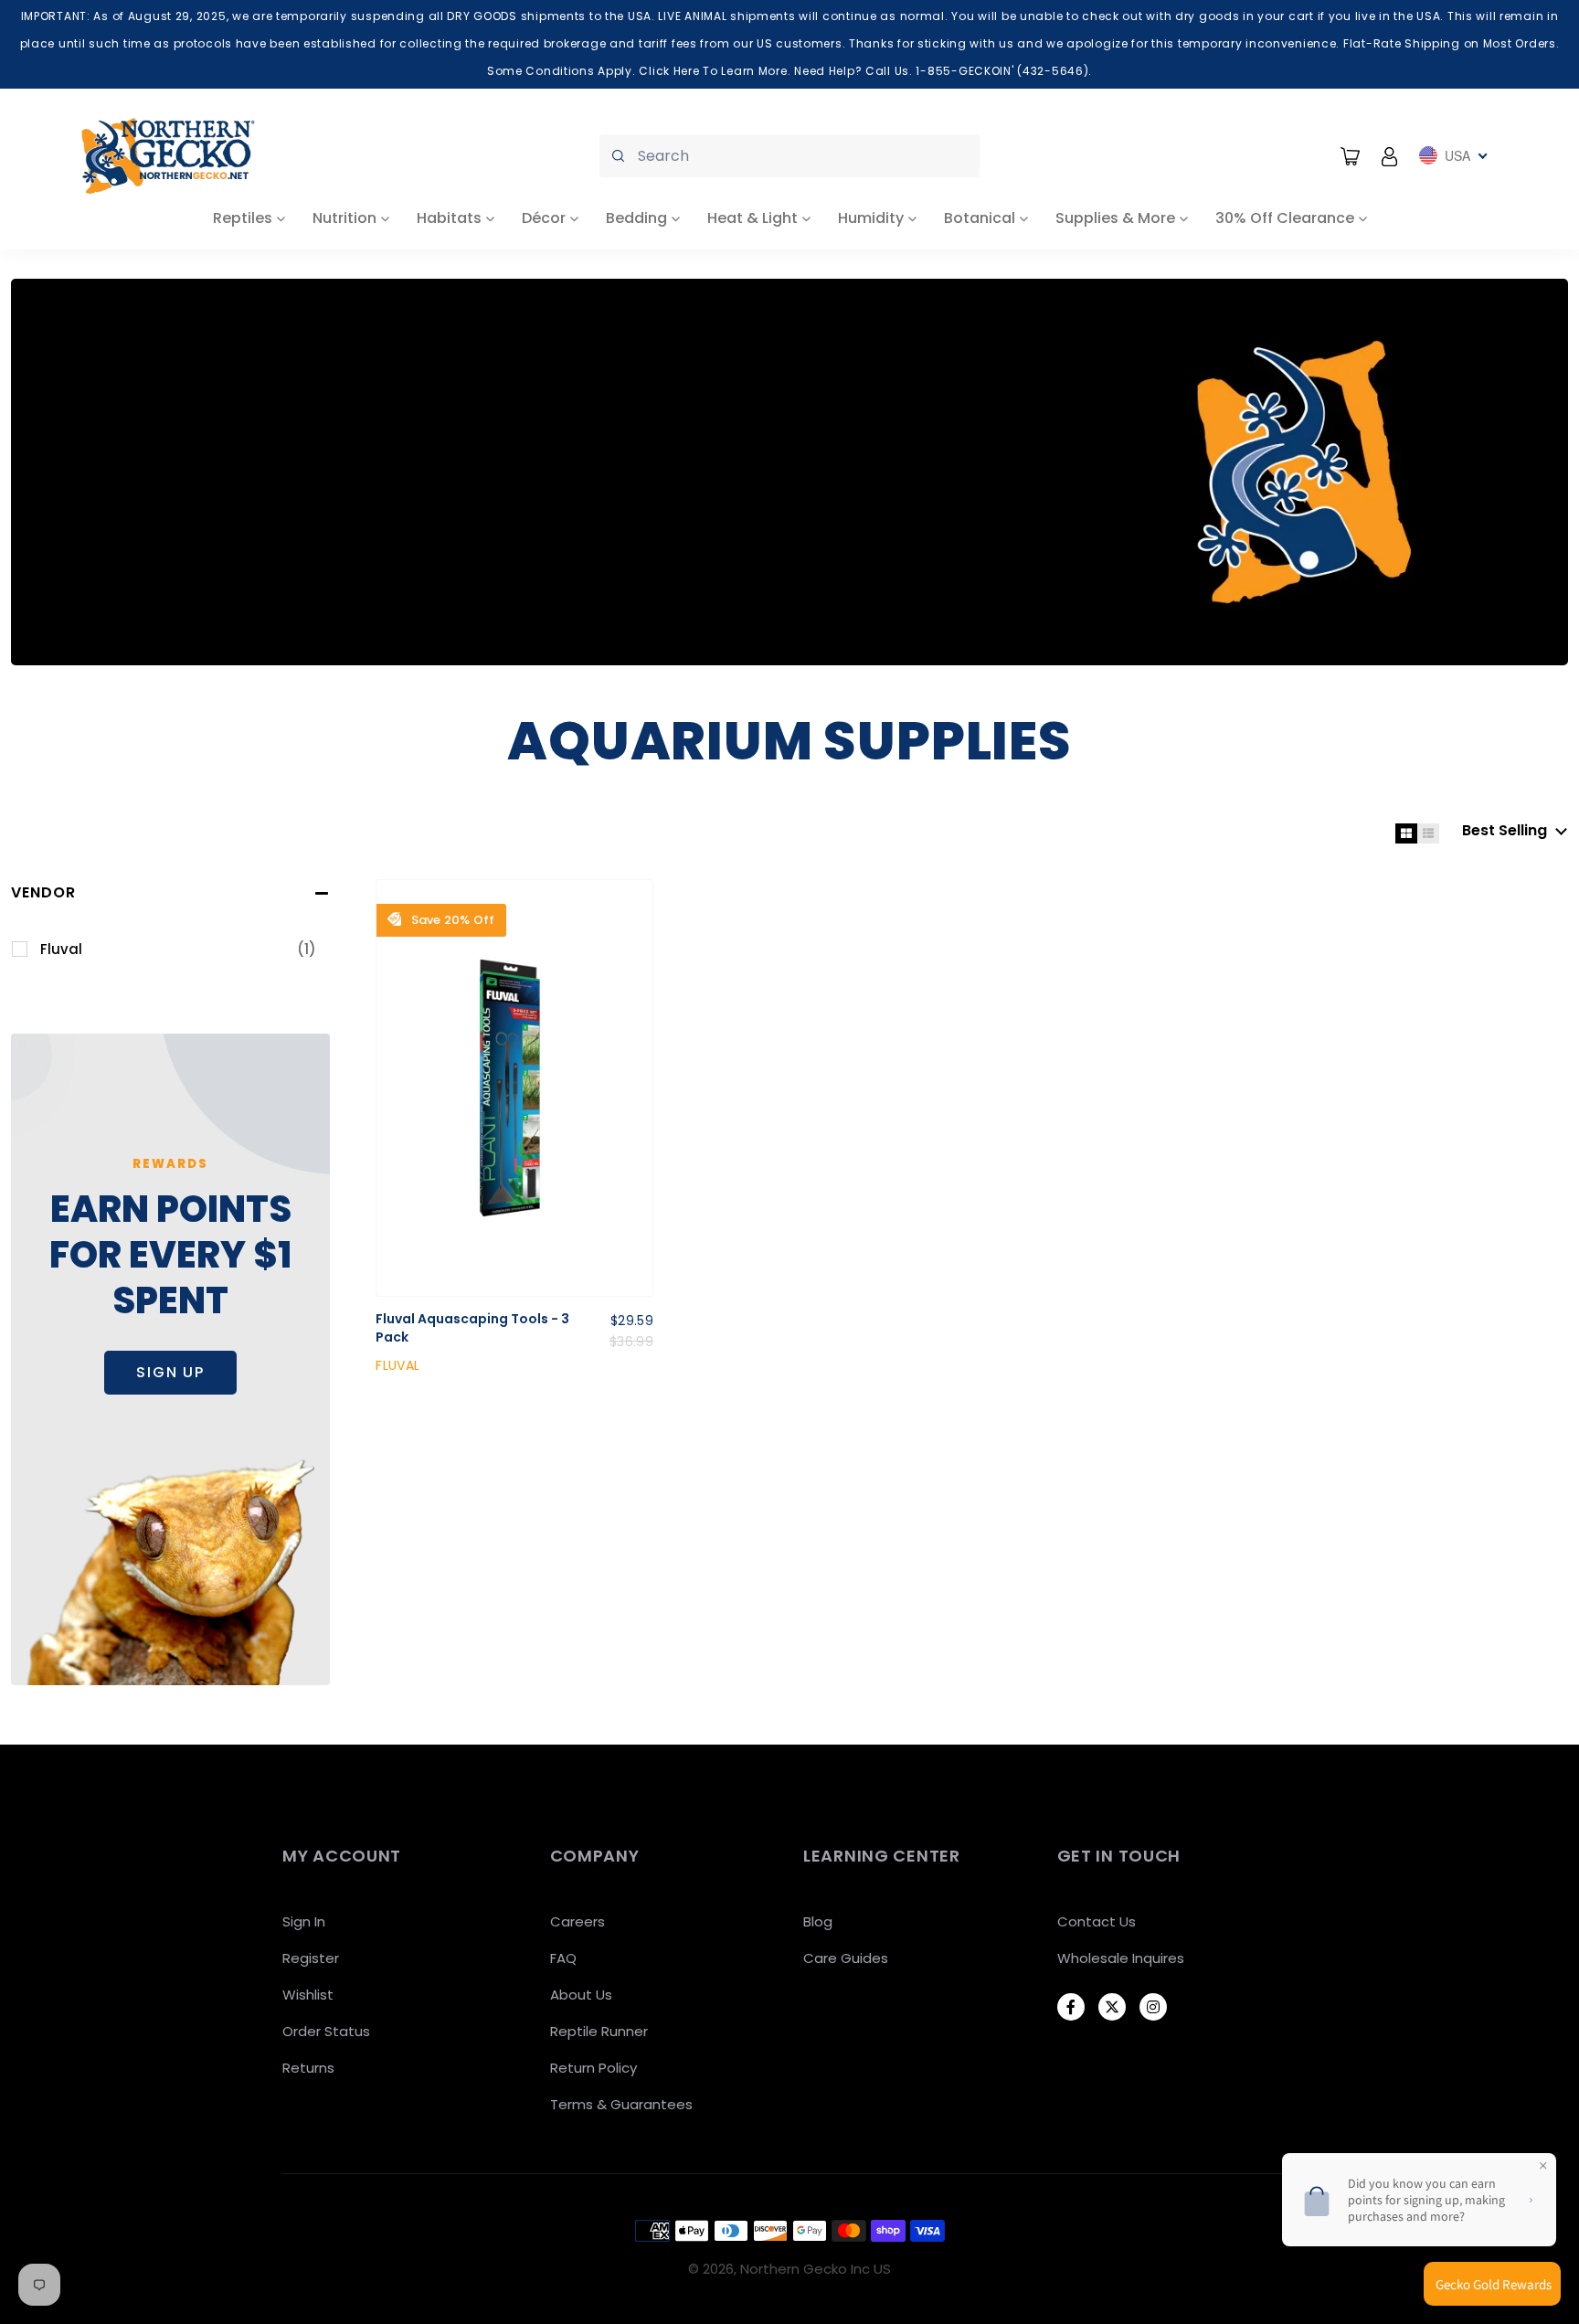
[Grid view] (1406, 833)
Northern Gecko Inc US (816, 2269)
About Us (581, 1995)
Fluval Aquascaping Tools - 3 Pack (472, 1328)
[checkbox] (178, 950)
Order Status (326, 2031)
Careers (578, 1921)
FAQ (563, 1958)
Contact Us (1097, 1921)
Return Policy (593, 2068)
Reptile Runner (599, 2031)
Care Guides (846, 1958)
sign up (170, 1372)
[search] (789, 156)
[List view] (1428, 833)
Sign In (304, 1921)
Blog (818, 1921)
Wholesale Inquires (1121, 1958)
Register (311, 1958)
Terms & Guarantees (621, 2104)
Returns (308, 2068)
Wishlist (308, 1995)
